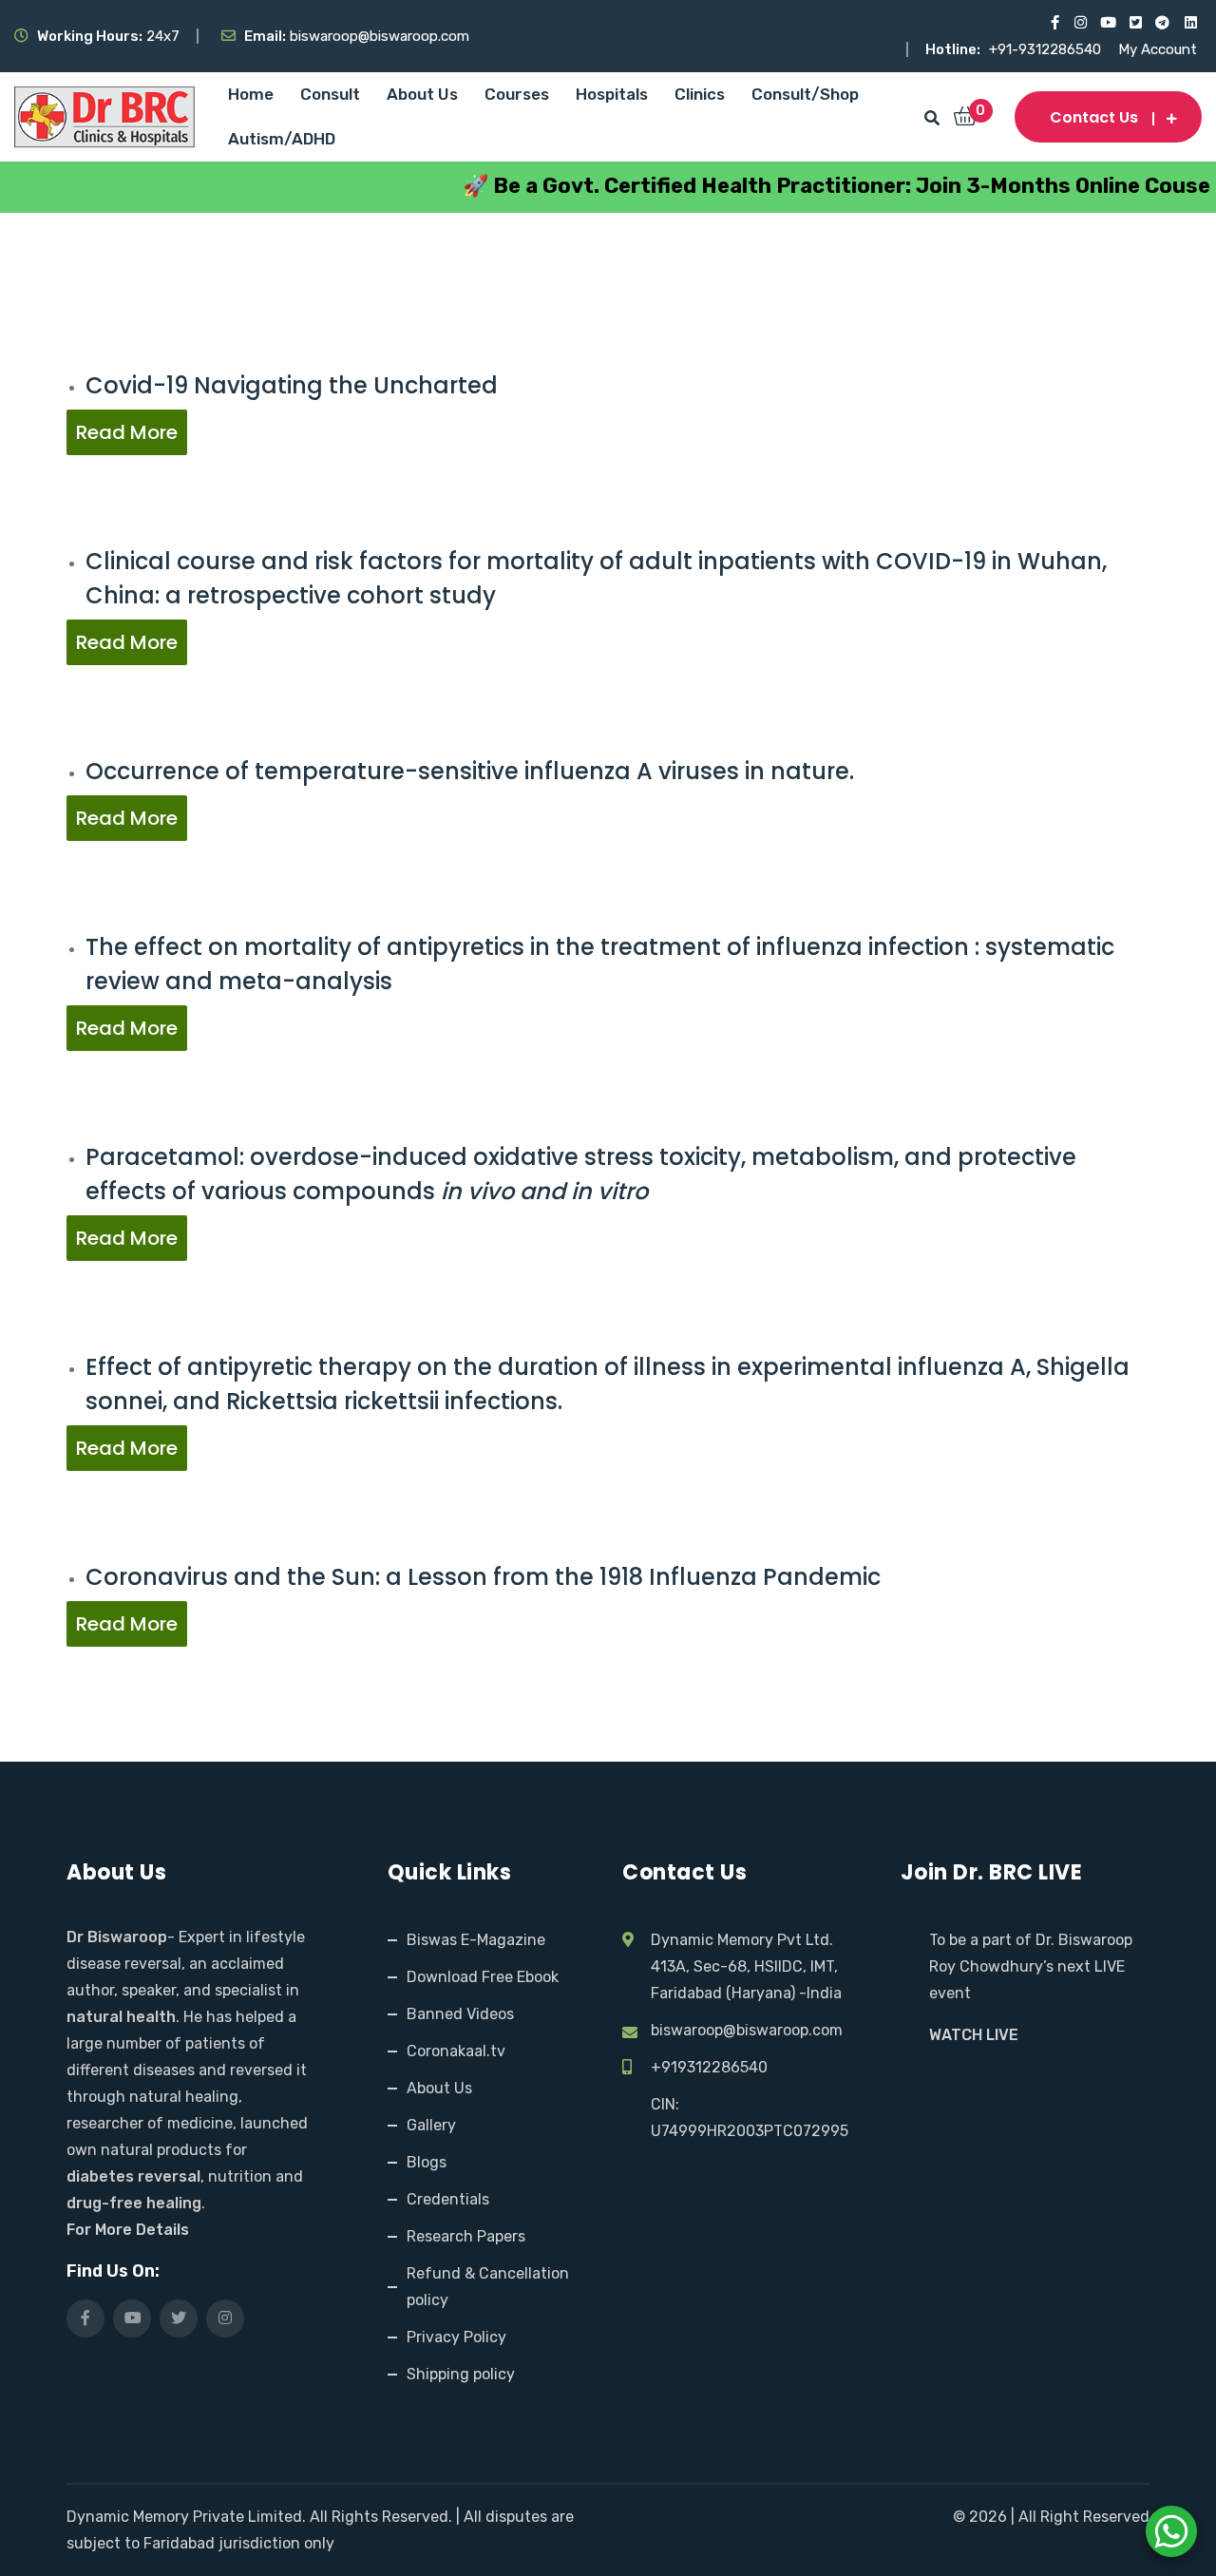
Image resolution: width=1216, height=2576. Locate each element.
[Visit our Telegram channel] (1162, 23)
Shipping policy (461, 2374)
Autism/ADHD (282, 139)
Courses (517, 94)
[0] (965, 118)
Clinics (700, 94)
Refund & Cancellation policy (488, 2287)
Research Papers (466, 2236)
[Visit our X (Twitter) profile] (1135, 23)
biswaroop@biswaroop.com (747, 2030)
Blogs (427, 2162)
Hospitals (612, 94)
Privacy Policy (456, 2337)
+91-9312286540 (1047, 49)
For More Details (128, 2230)
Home (251, 94)
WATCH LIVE (974, 2035)
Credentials (448, 2199)
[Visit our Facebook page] (1052, 23)
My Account (1158, 49)
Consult (330, 94)
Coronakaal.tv (456, 2051)
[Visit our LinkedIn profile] (1190, 23)
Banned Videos (460, 2014)
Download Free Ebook (483, 1977)
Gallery (431, 2125)
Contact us (1094, 117)
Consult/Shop (805, 94)
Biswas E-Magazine (476, 1940)
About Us (422, 94)
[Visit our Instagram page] (1080, 23)
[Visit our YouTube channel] (1107, 23)
